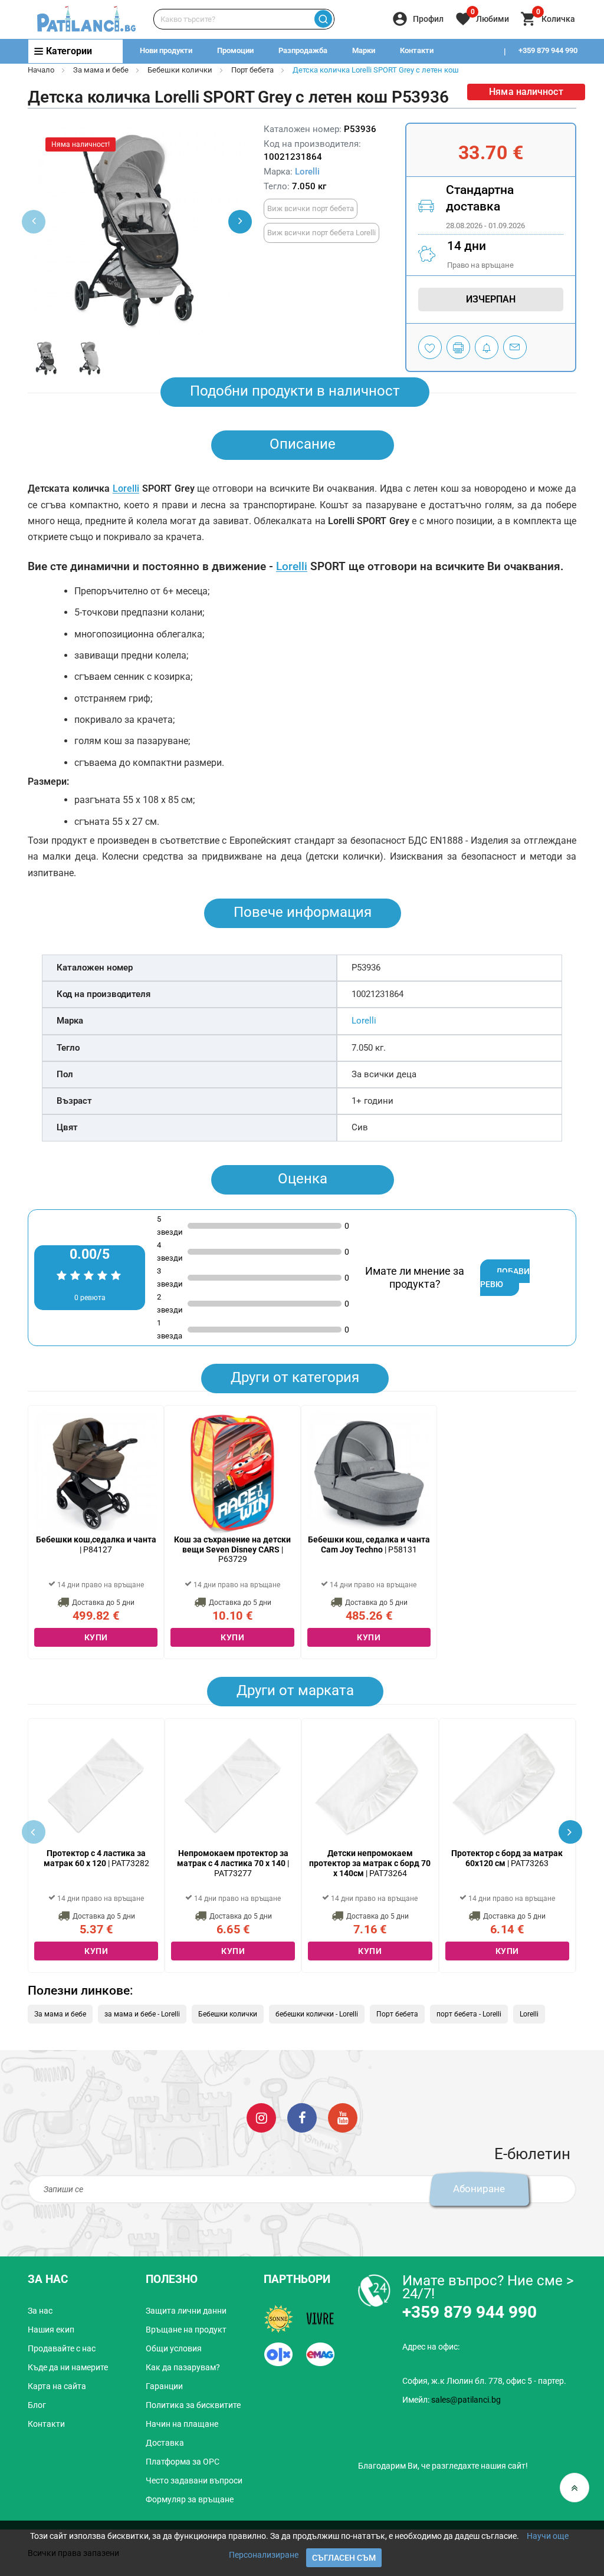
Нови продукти (166, 50)
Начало (41, 70)
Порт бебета (252, 70)
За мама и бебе (101, 70)
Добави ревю (505, 1278)
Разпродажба (303, 50)
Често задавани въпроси (194, 2480)
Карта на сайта (57, 2386)
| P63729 (232, 1549)
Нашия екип (51, 2330)
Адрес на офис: (431, 2347)
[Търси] (324, 19)
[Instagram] (261, 2117)
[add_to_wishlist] (430, 347)
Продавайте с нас (62, 2348)
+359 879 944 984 (548, 74)
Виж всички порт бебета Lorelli (321, 233)
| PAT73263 (507, 1858)
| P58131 (369, 1544)
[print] (458, 347)
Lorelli (307, 172)
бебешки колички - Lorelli (317, 2014)
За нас (40, 2311)
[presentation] (240, 222)
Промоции (235, 50)
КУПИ (96, 1637)
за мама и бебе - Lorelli (142, 2014)
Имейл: (452, 2400)
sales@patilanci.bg (466, 2400)
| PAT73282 (96, 1858)
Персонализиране (264, 2555)
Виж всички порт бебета (311, 208)
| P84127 (96, 1544)
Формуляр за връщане (190, 2499)
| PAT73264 (370, 1863)
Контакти (417, 50)
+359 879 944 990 (548, 50)
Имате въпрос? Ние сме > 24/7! (488, 2287)
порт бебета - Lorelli (469, 2014)
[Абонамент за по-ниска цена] (487, 347)
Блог (37, 2405)
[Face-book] (302, 2117)
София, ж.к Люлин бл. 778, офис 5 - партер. (484, 2381)
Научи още (548, 2536)
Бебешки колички (180, 70)
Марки (364, 50)
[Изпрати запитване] (515, 347)
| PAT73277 (233, 1863)
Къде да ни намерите (68, 2367)
